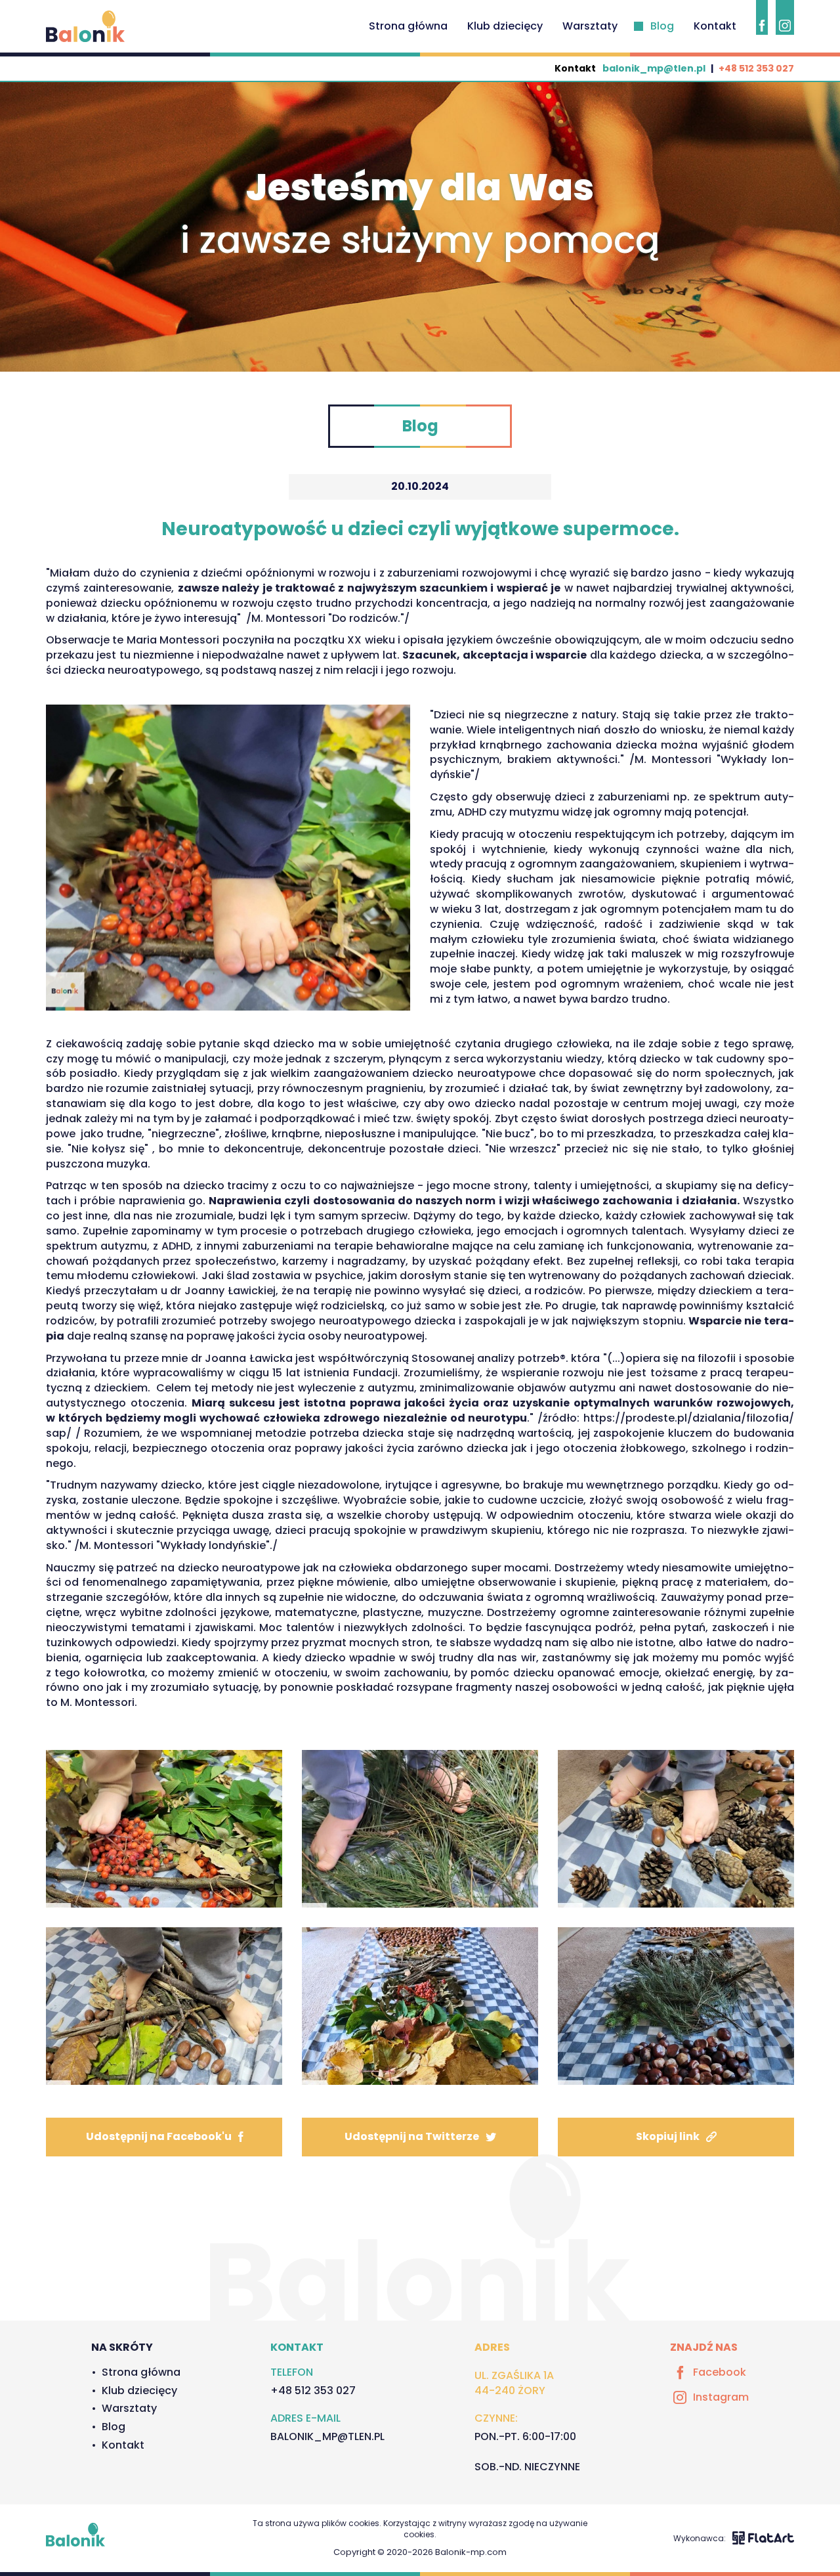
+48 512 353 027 (756, 68)
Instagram (721, 2397)
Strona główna (408, 26)
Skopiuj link (668, 2136)
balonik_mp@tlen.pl (654, 68)
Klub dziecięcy (505, 26)
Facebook (720, 2372)
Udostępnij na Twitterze (412, 2136)
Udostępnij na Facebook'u (159, 2136)
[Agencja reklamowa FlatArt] (763, 2538)
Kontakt (715, 26)
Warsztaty (590, 26)
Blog (662, 26)
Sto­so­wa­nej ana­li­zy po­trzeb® (489, 1358)
